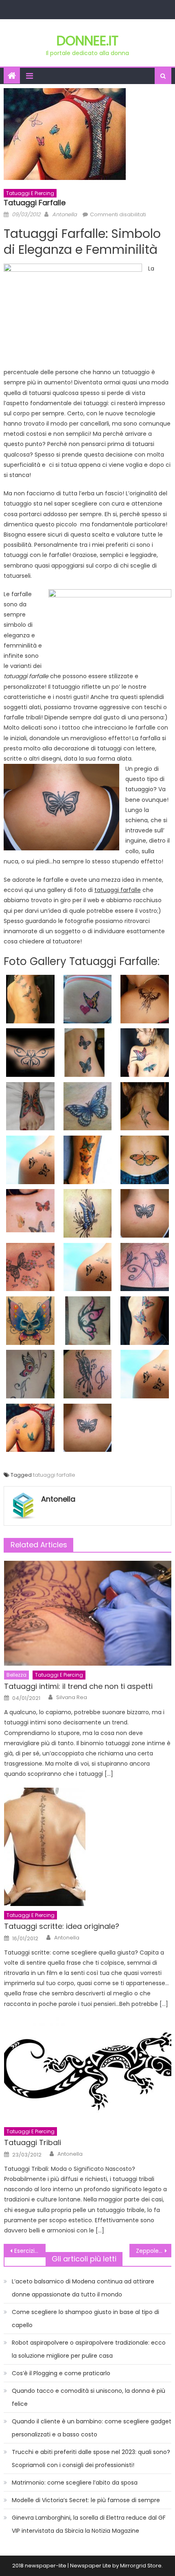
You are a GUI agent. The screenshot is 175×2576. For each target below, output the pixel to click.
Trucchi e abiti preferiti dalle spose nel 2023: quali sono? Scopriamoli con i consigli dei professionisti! (91, 2458)
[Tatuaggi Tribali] (88, 2070)
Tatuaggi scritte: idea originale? (62, 1926)
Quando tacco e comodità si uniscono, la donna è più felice (89, 2397)
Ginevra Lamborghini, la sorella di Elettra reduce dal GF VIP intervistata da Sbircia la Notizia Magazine (89, 2524)
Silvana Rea (72, 1697)
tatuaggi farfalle (54, 1475)
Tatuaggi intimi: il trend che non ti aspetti (78, 1686)
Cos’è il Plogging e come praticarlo (61, 2373)
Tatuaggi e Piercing (30, 193)
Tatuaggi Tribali (33, 2142)
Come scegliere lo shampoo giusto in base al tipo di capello (85, 2319)
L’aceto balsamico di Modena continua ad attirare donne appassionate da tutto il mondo (83, 2288)
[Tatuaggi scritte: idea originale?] (88, 1847)
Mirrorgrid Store (141, 2566)
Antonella (65, 214)
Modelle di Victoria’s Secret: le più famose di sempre (86, 2500)
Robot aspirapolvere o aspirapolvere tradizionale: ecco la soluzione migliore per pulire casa (89, 2349)
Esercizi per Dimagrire (30, 2251)
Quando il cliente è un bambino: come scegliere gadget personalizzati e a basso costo (92, 2428)
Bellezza (16, 1675)
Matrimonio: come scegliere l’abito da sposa (75, 2483)
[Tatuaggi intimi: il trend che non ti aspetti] (88, 1613)
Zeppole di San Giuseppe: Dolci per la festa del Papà (154, 2251)
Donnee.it (87, 41)
